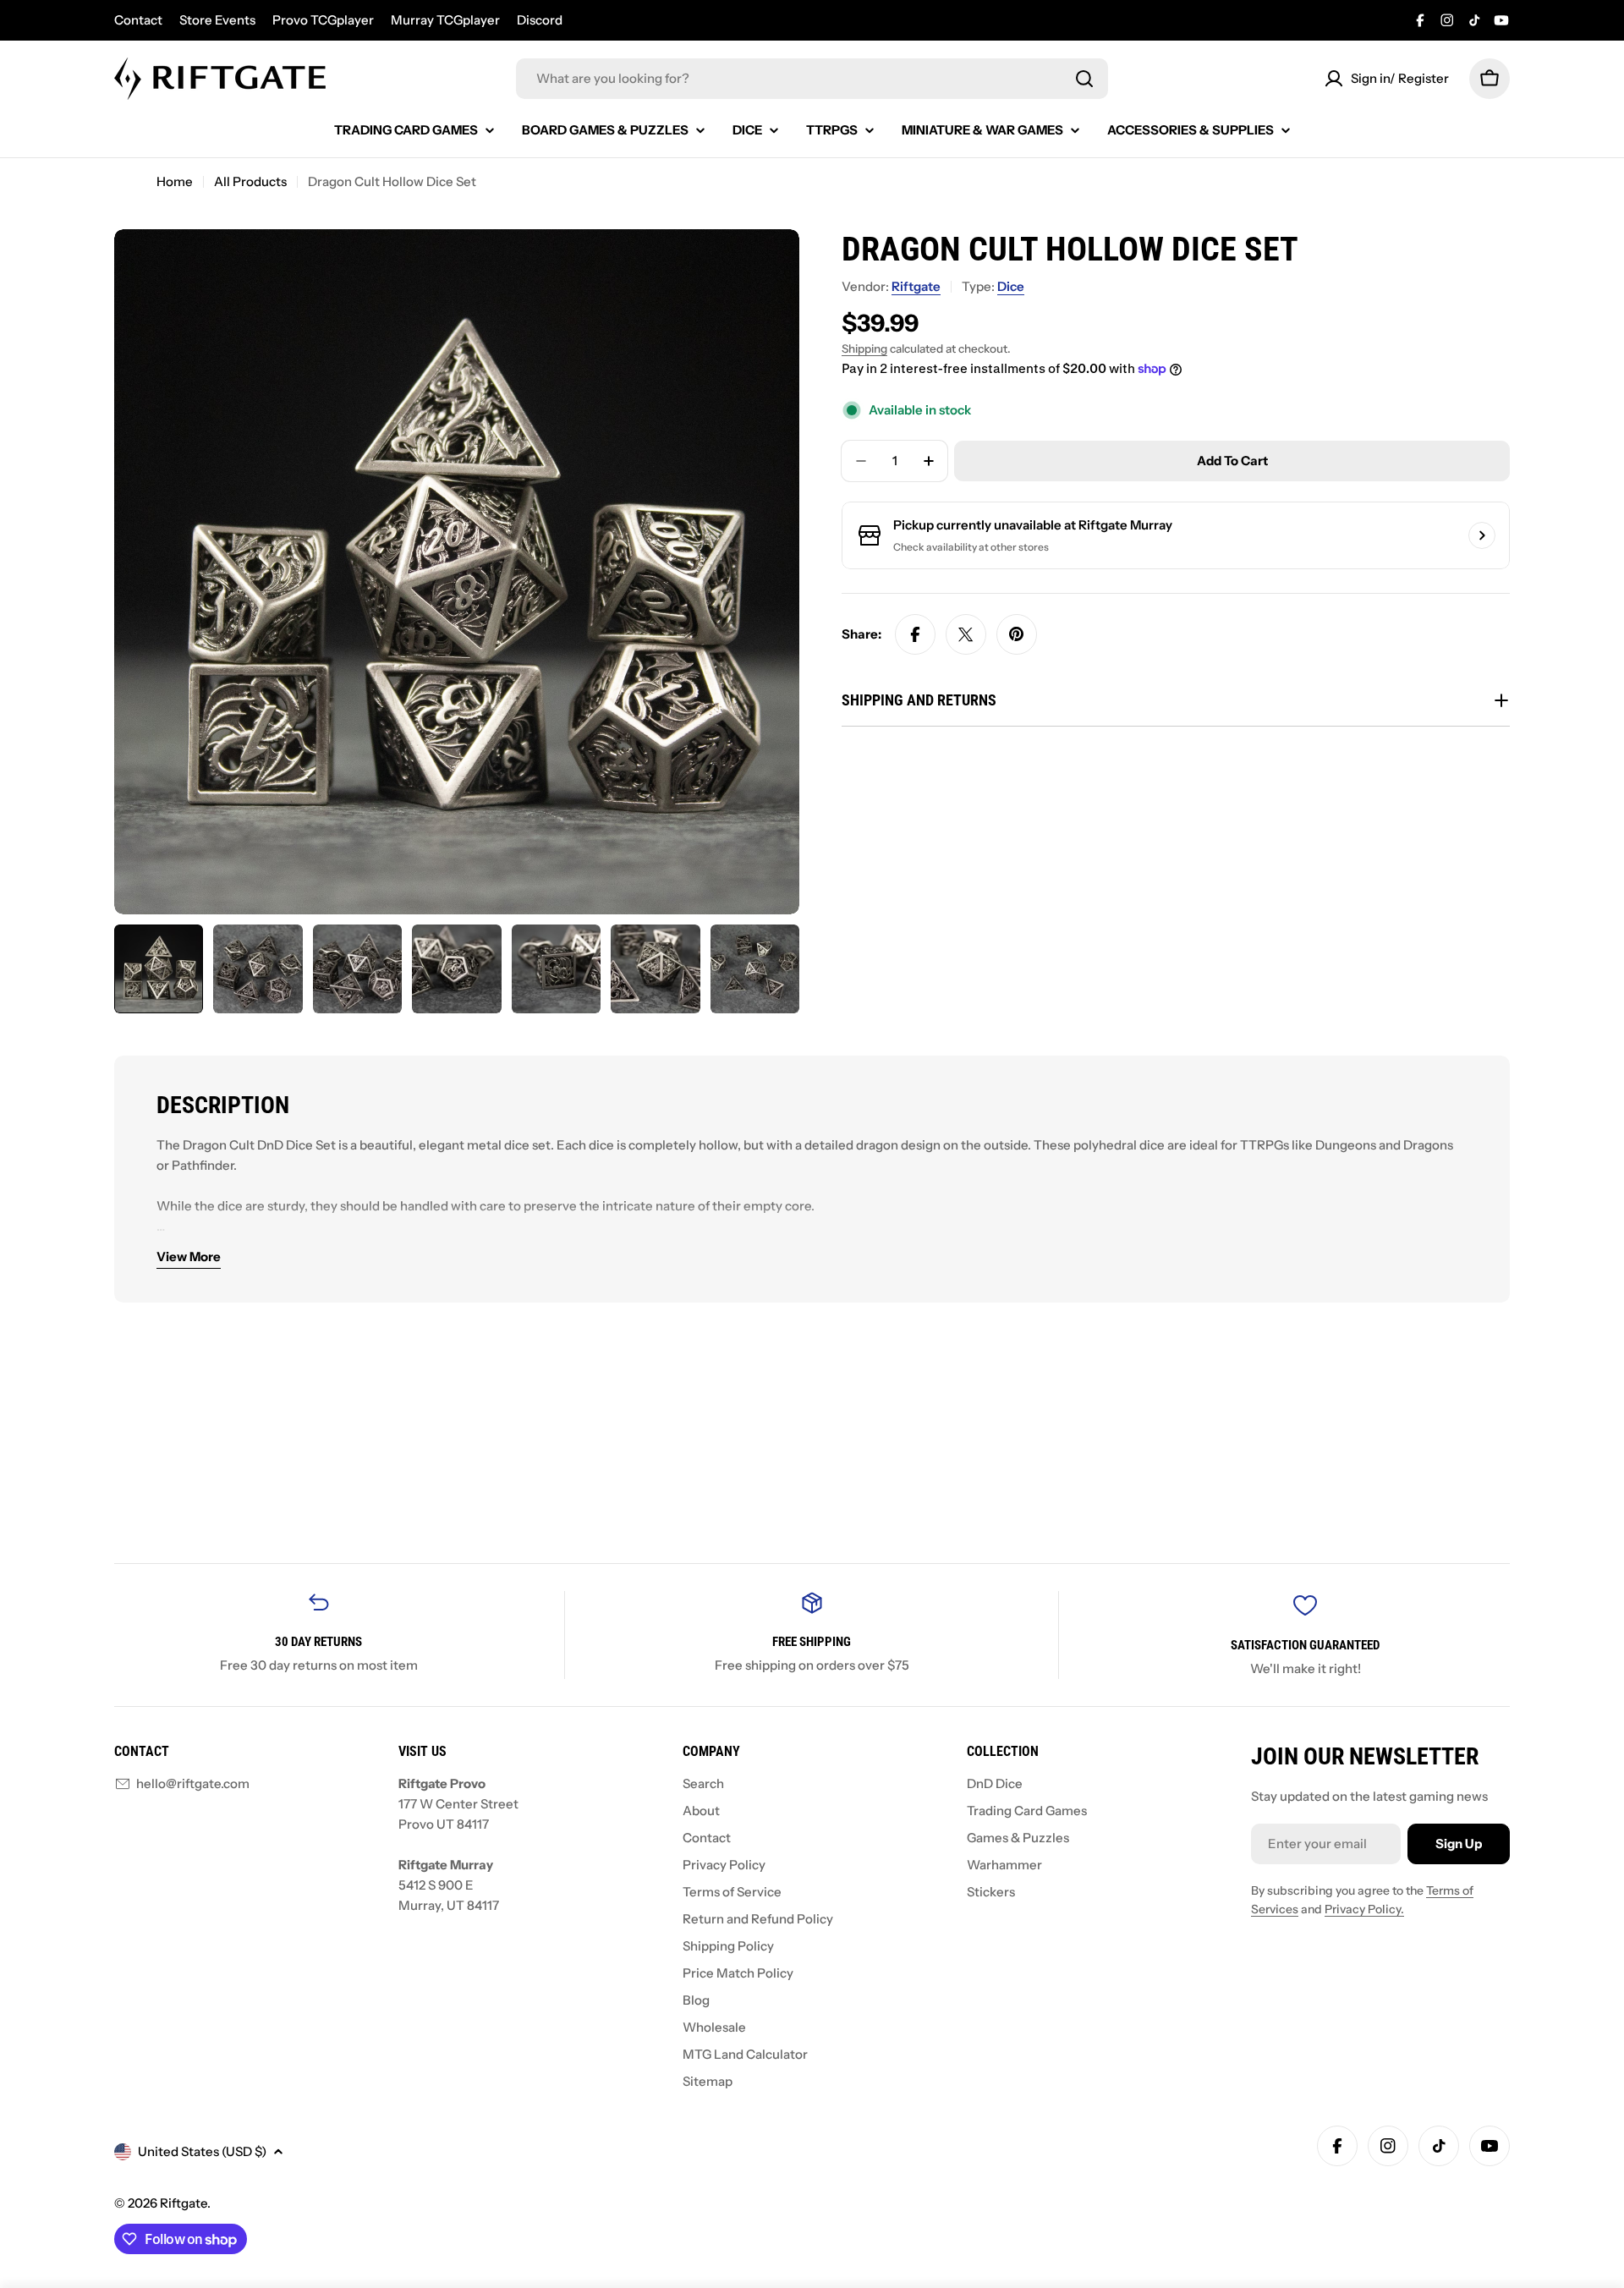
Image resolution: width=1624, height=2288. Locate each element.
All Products (250, 181)
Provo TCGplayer (323, 20)
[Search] (1084, 79)
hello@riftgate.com (193, 1783)
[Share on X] (966, 634)
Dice (1011, 286)
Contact (138, 20)
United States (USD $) (202, 2151)
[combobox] (812, 79)
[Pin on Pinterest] (1017, 634)
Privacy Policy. (1364, 1909)
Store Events (217, 20)
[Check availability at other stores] (1482, 535)
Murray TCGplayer (445, 20)
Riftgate (916, 286)
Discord (540, 20)
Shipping (864, 348)
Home (175, 181)
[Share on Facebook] (915, 634)
